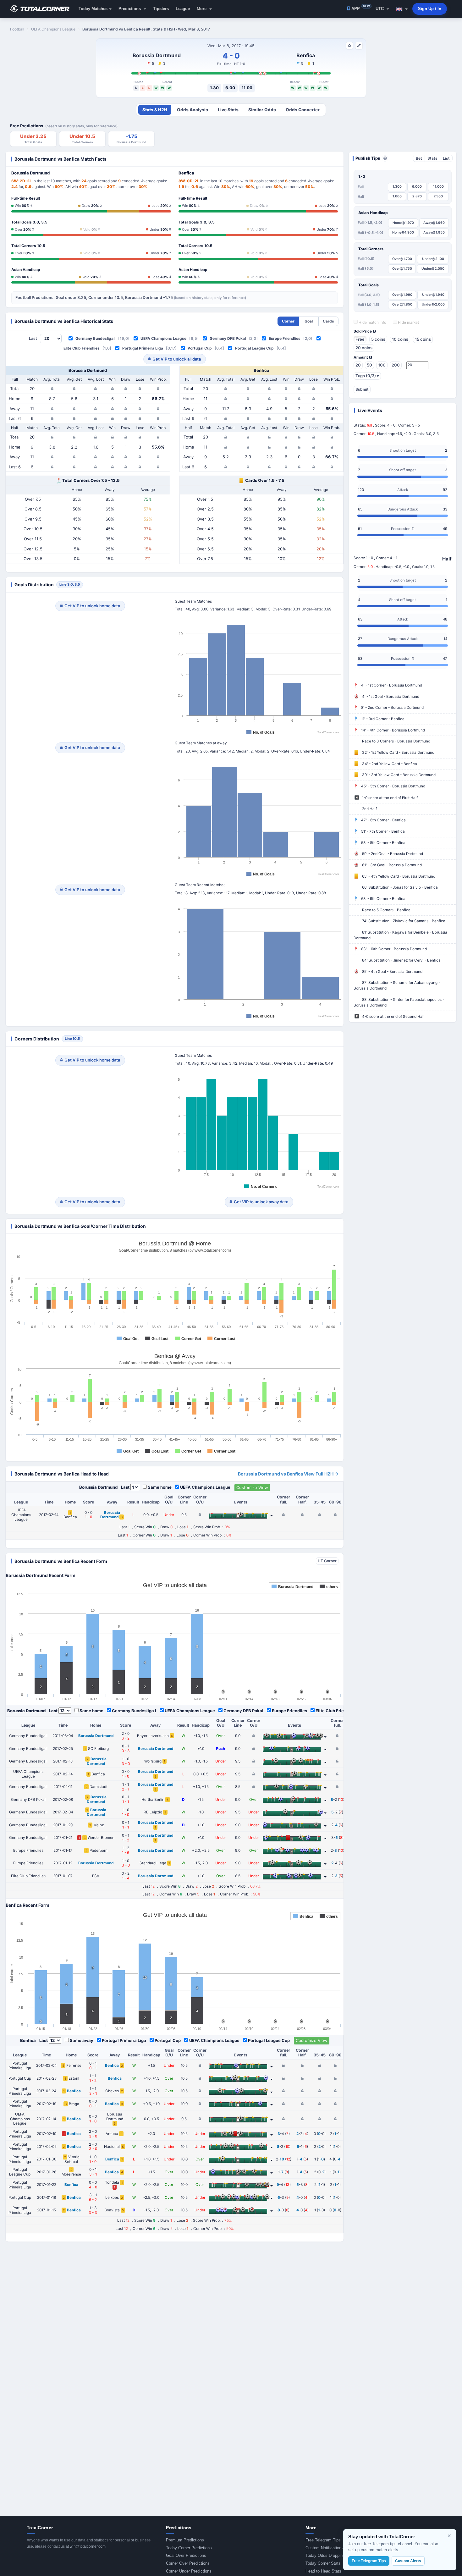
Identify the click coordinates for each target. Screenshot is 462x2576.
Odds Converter (303, 110)
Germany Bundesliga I (95, 338)
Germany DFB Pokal (228, 338)
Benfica (306, 55)
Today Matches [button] (93, 9)
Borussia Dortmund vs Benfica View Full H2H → (288, 1474)
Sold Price (363, 331)
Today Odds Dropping (325, 2555)
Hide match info (372, 323)
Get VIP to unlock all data (177, 359)
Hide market (408, 323)
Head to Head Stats (323, 2571)
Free (360, 339)
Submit (362, 389)
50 (369, 365)
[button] (402, 9)
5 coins (378, 339)
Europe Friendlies (285, 338)
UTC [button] (380, 9)
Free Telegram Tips (323, 2540)
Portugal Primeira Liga (143, 348)
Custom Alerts (408, 2561)
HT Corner (327, 1561)
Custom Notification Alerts (329, 2548)
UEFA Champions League (163, 338)
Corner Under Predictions (189, 2571)
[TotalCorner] (42, 9)
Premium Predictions (185, 2540)
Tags (367, 376)
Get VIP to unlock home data (92, 606)
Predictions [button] (130, 9)
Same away (82, 2040)
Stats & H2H (155, 110)
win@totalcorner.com (88, 2546)
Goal (309, 321)
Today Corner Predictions (189, 2548)
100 (382, 365)
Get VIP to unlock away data (261, 1202)
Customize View (252, 1487)
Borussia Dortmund (157, 55)
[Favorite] (349, 46)
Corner (288, 321)
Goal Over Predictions (186, 2555)
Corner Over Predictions (188, 2563)
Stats (432, 158)
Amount (361, 357)
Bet (419, 158)
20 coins (364, 348)
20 (358, 365)
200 (396, 365)
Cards (328, 321)
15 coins (423, 339)
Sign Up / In (430, 9)
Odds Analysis (192, 110)
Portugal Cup (200, 348)
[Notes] (359, 46)
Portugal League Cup (254, 348)
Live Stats (228, 110)
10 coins (400, 339)
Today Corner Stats (323, 2563)
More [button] (202, 9)
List (446, 158)
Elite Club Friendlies (82, 348)
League (183, 9)
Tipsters (161, 9)
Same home (160, 1487)
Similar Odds (262, 110)
